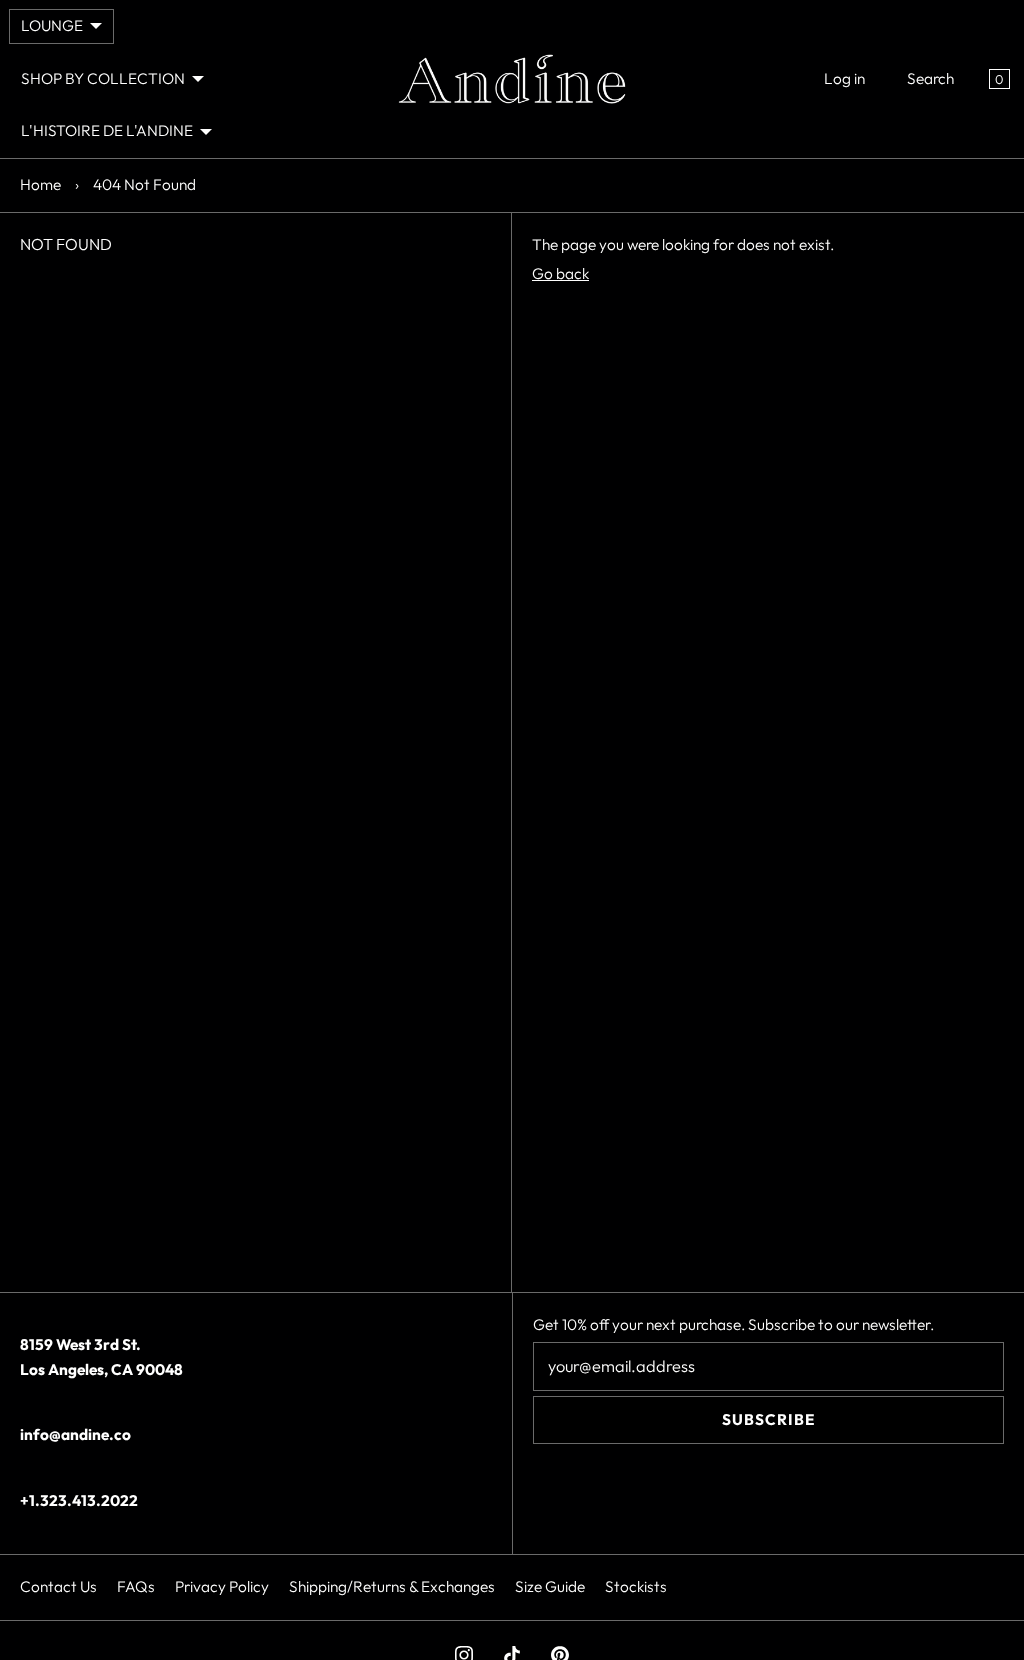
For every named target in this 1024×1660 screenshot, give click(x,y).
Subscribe (768, 1419)
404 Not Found (144, 184)
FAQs (136, 1586)
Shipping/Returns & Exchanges (392, 1586)
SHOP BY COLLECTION (103, 78)
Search (930, 78)
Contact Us (58, 1586)
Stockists (636, 1586)
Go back (560, 273)
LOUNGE (52, 25)
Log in (844, 78)
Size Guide (550, 1586)
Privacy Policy (222, 1586)
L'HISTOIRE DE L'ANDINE (107, 130)
